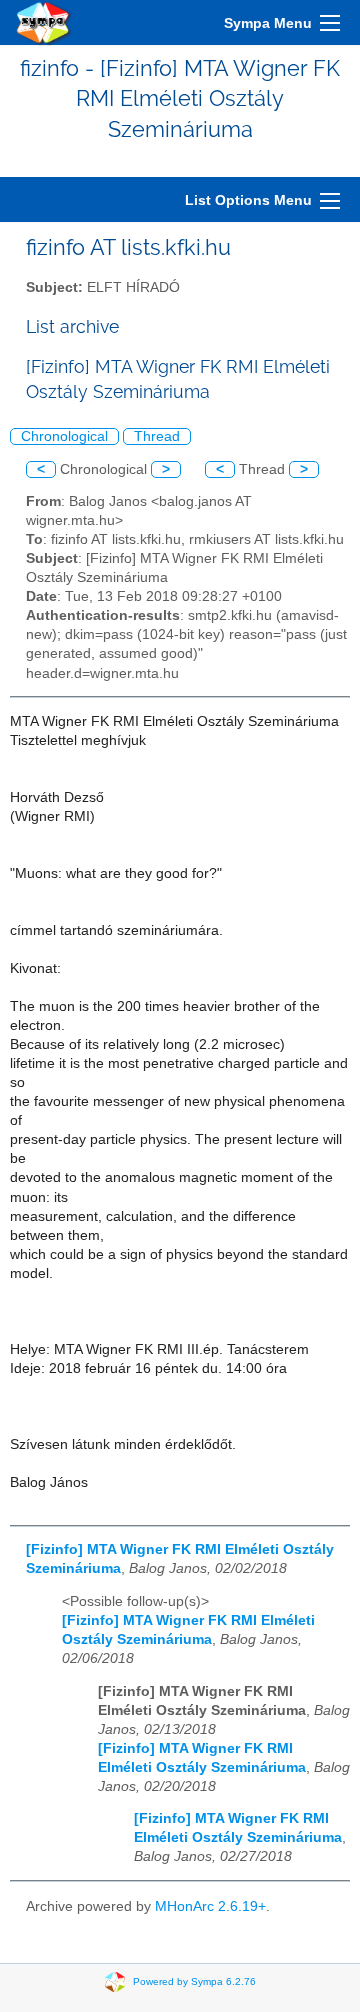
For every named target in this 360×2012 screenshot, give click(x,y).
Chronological (64, 436)
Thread (157, 436)
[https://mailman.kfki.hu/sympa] (44, 22)
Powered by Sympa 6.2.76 (194, 1981)
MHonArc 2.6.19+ (210, 1906)
